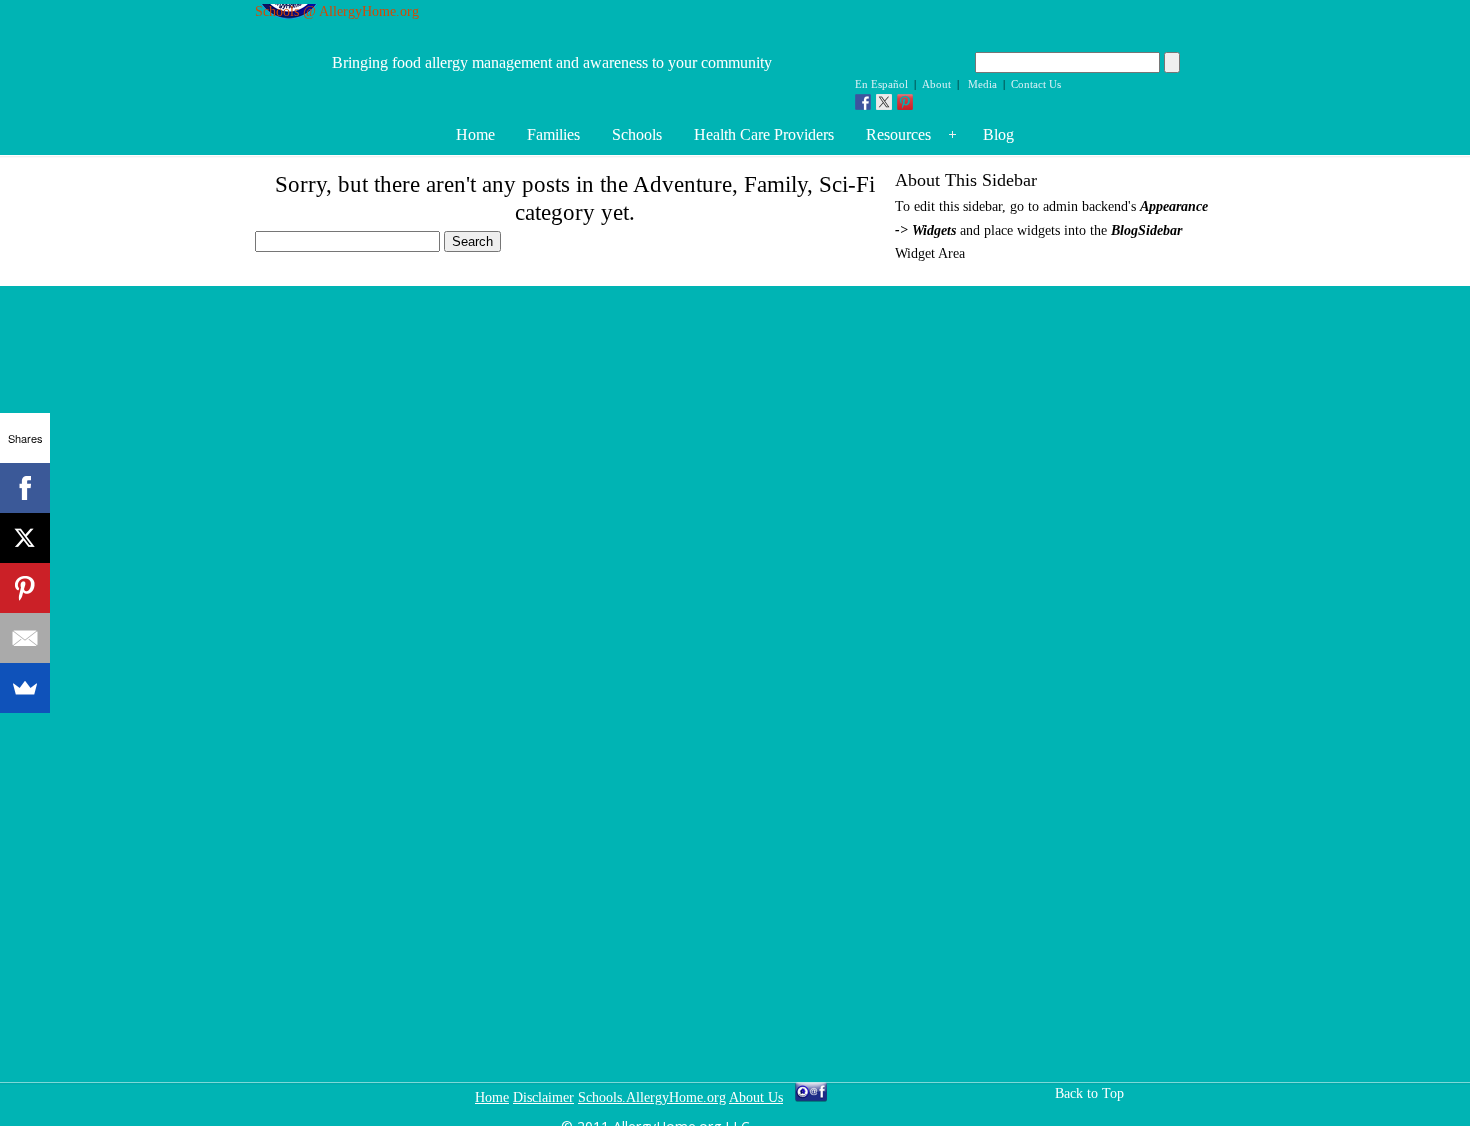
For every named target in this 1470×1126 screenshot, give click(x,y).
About (936, 84)
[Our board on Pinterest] (905, 102)
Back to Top (1089, 1093)
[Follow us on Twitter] (884, 102)
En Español (881, 84)
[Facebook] (25, 488)
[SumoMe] (25, 688)
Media (982, 84)
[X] (25, 538)
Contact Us (1036, 84)
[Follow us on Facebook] (863, 102)
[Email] (25, 638)
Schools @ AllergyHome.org (337, 11)
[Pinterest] (25, 588)
